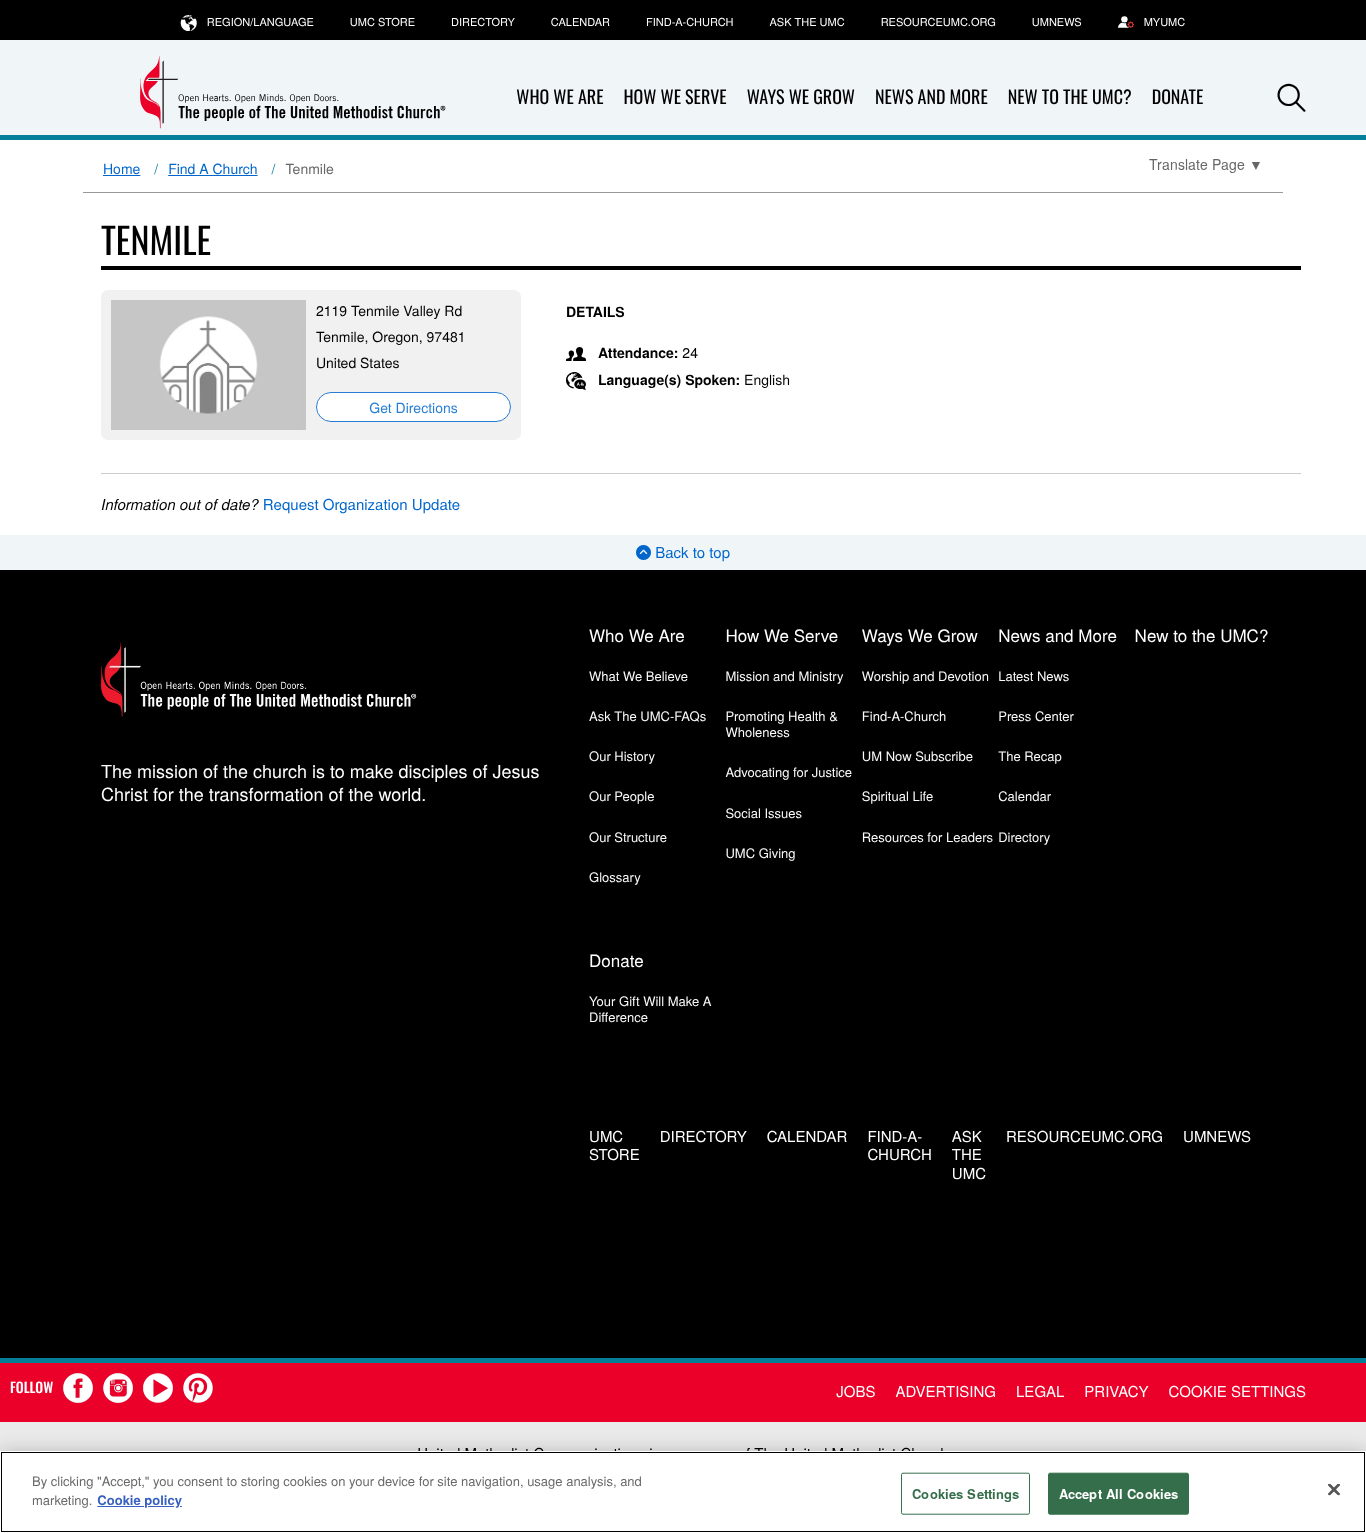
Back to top (690, 552)
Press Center (1036, 715)
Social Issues (763, 812)
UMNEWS (1057, 22)
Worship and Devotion (925, 675)
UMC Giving (760, 852)
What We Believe (638, 675)
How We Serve (674, 97)
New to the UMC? (1070, 97)
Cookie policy (139, 1499)
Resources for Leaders (927, 836)
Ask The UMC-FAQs (647, 715)
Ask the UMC (806, 22)
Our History (622, 755)
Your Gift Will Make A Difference (650, 1008)
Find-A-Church (689, 22)
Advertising (945, 1391)
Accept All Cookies (1118, 1493)
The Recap (1029, 755)
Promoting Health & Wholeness (781, 723)
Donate (1178, 97)
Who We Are (559, 97)
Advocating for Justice (788, 771)
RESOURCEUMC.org (938, 22)
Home (121, 168)
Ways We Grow (801, 97)
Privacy (1116, 1391)
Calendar (580, 22)
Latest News (1033, 675)
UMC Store (382, 22)
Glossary (615, 876)
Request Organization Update (361, 504)
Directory (483, 22)
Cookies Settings (965, 1493)
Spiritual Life (897, 795)
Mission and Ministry (784, 675)
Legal (1040, 1391)
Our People (621, 795)
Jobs (855, 1391)
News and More (931, 97)
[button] (1292, 98)
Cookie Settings (1237, 1391)
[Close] (1334, 1489)
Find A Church (212, 168)
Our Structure (628, 836)
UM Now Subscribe (917, 755)
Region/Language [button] (260, 22)
